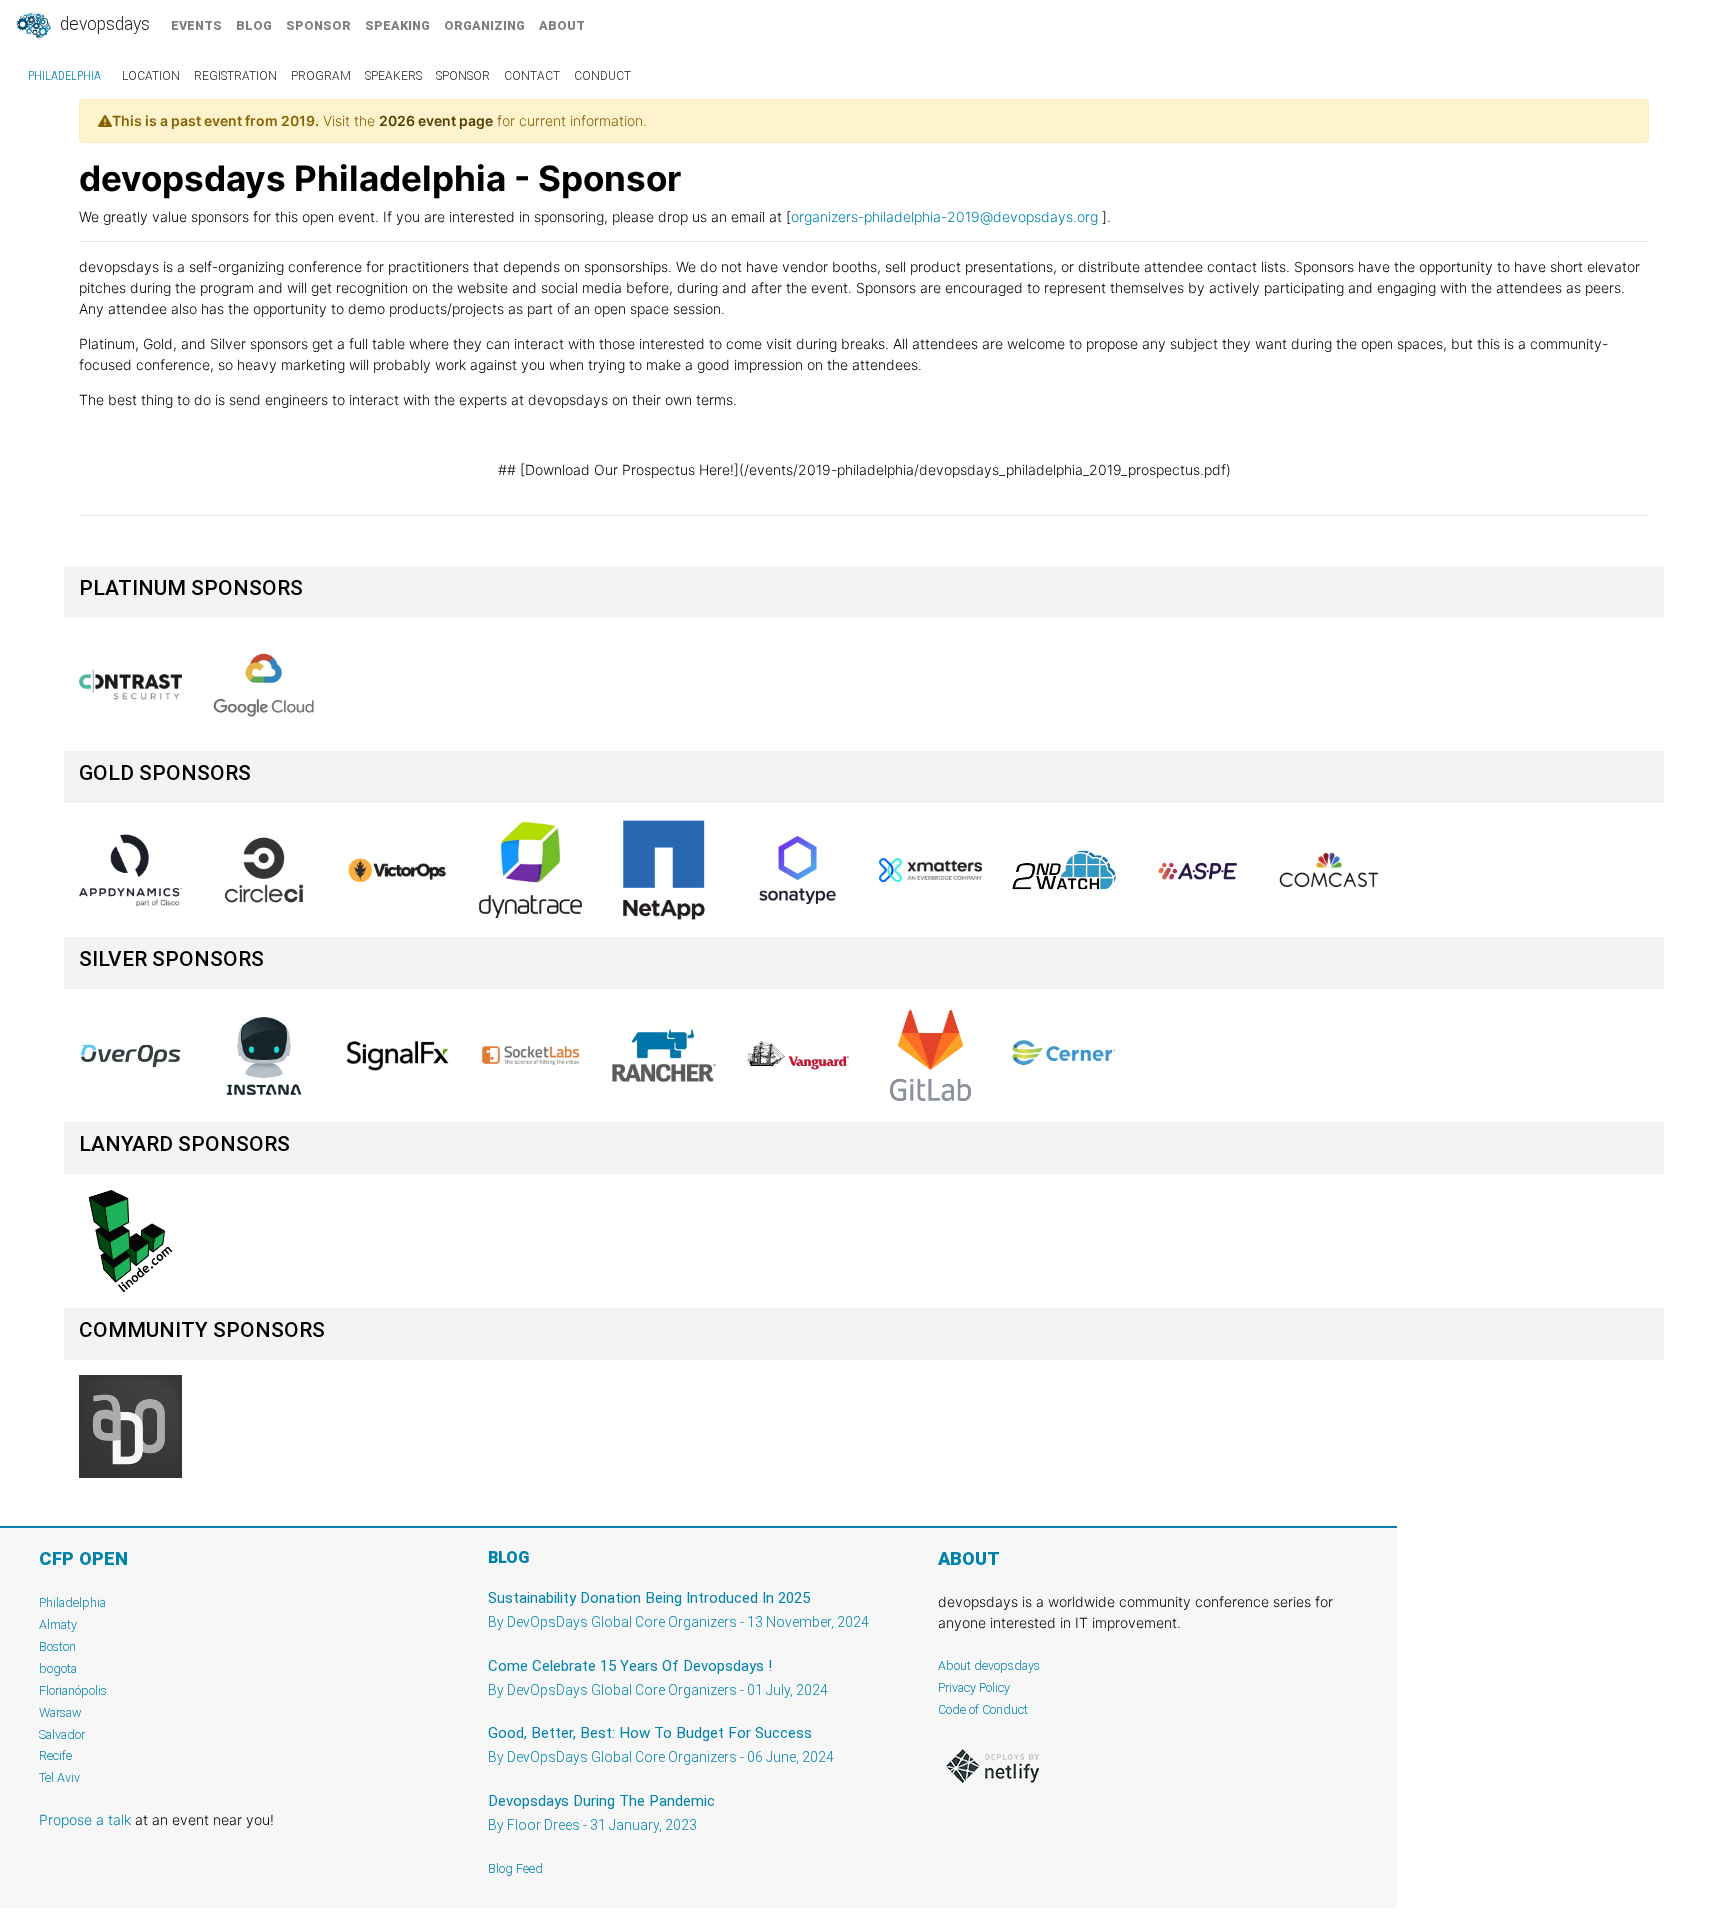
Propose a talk (85, 1819)
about (562, 25)
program (321, 76)
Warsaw (60, 1712)
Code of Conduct (983, 1709)
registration (235, 76)
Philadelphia (64, 76)
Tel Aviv (59, 1777)
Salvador (62, 1734)
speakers (393, 76)
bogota (58, 1668)
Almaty (58, 1624)
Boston (57, 1646)
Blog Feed (515, 1868)
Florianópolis (73, 1690)
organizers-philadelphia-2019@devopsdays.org (944, 216)
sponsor (318, 25)
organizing (484, 25)
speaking (397, 25)
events (196, 25)
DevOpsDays (103, 24)
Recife (55, 1755)
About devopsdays (989, 1665)
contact (532, 76)
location (151, 76)
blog (254, 25)
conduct (602, 76)
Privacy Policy (974, 1687)
